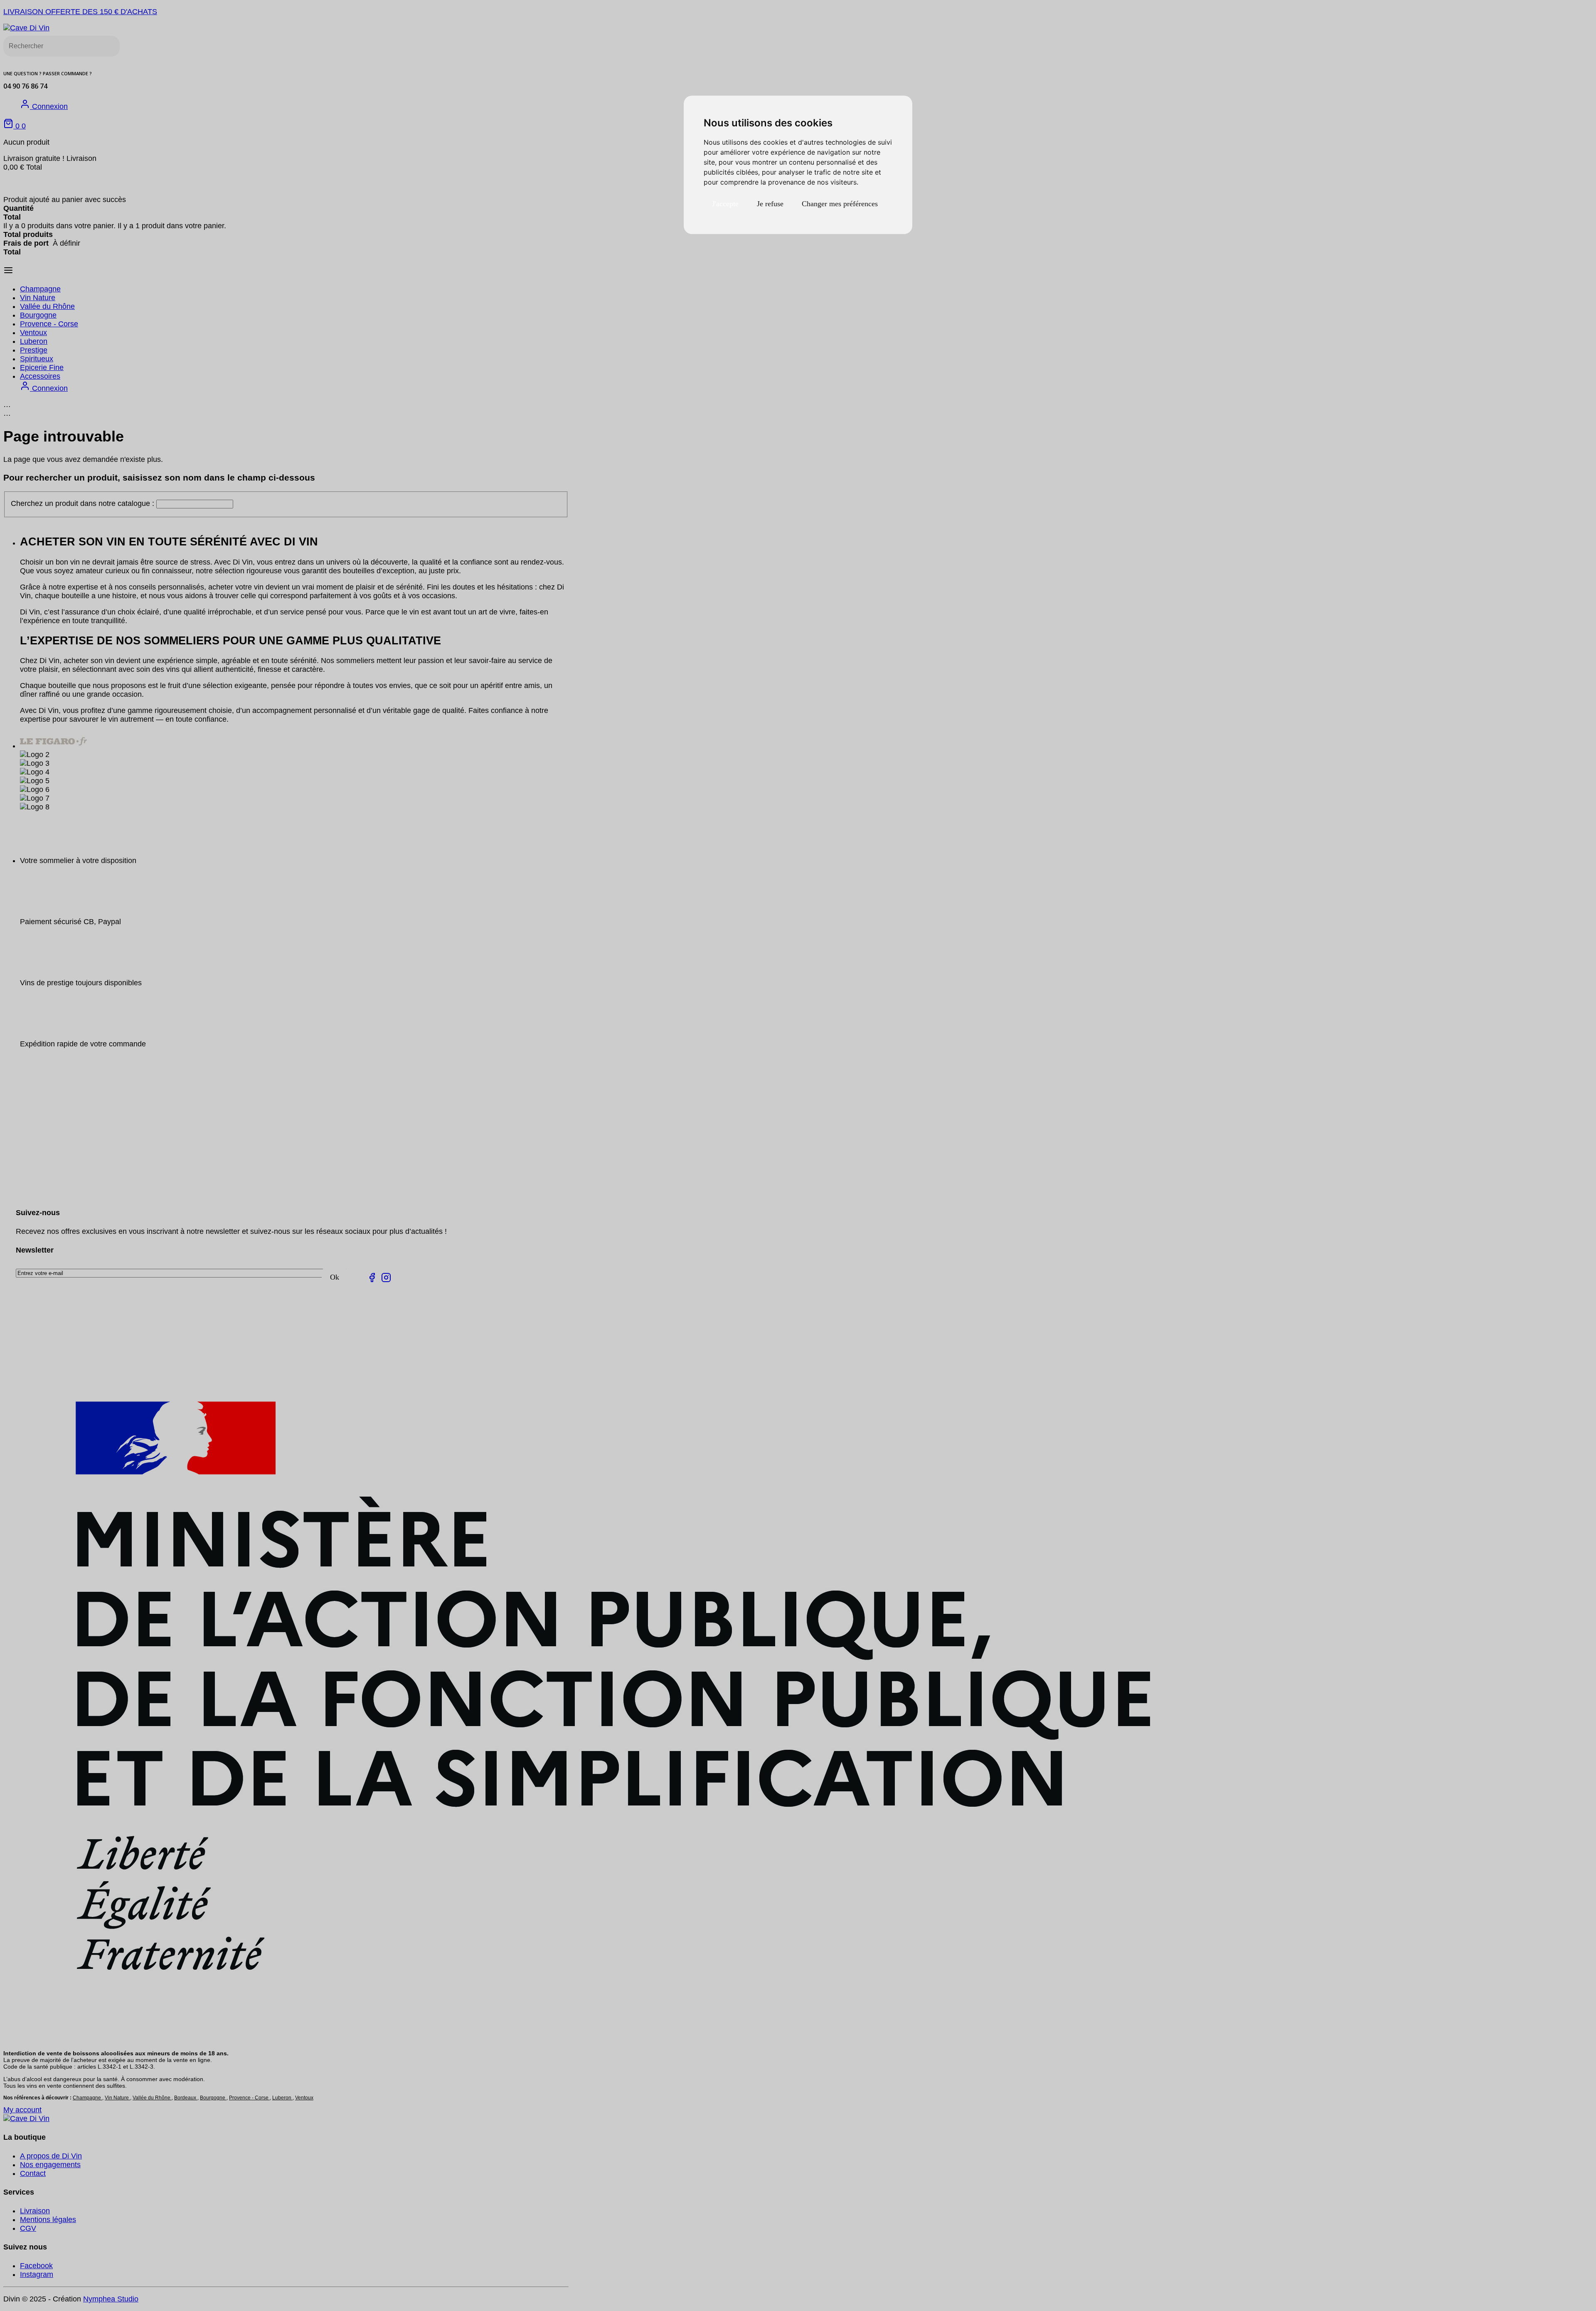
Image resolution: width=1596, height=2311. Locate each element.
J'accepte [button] (725, 204)
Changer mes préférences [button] (840, 204)
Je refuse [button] (770, 204)
